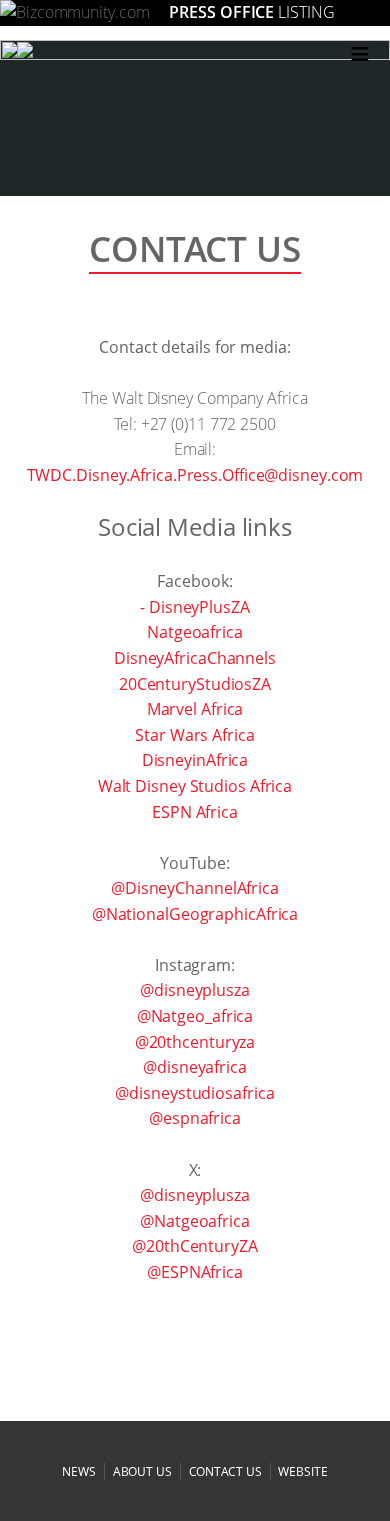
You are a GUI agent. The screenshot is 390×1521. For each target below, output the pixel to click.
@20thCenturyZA (195, 1246)
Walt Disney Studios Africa (195, 786)
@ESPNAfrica (195, 1272)
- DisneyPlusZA (195, 607)
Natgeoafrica (195, 632)
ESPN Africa (195, 812)
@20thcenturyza (195, 1042)
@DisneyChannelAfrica (195, 888)
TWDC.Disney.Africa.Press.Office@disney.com (195, 475)
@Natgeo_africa (195, 1016)
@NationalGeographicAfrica (195, 914)
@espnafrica (195, 1118)
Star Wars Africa (194, 735)
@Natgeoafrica (195, 1221)
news (79, 1471)
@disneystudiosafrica (194, 1093)
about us (142, 1471)
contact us (225, 1471)
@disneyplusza (195, 990)
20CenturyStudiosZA (195, 684)
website (302, 1471)
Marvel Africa (195, 709)
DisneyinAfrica (195, 760)
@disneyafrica (195, 1067)
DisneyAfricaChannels (195, 658)
